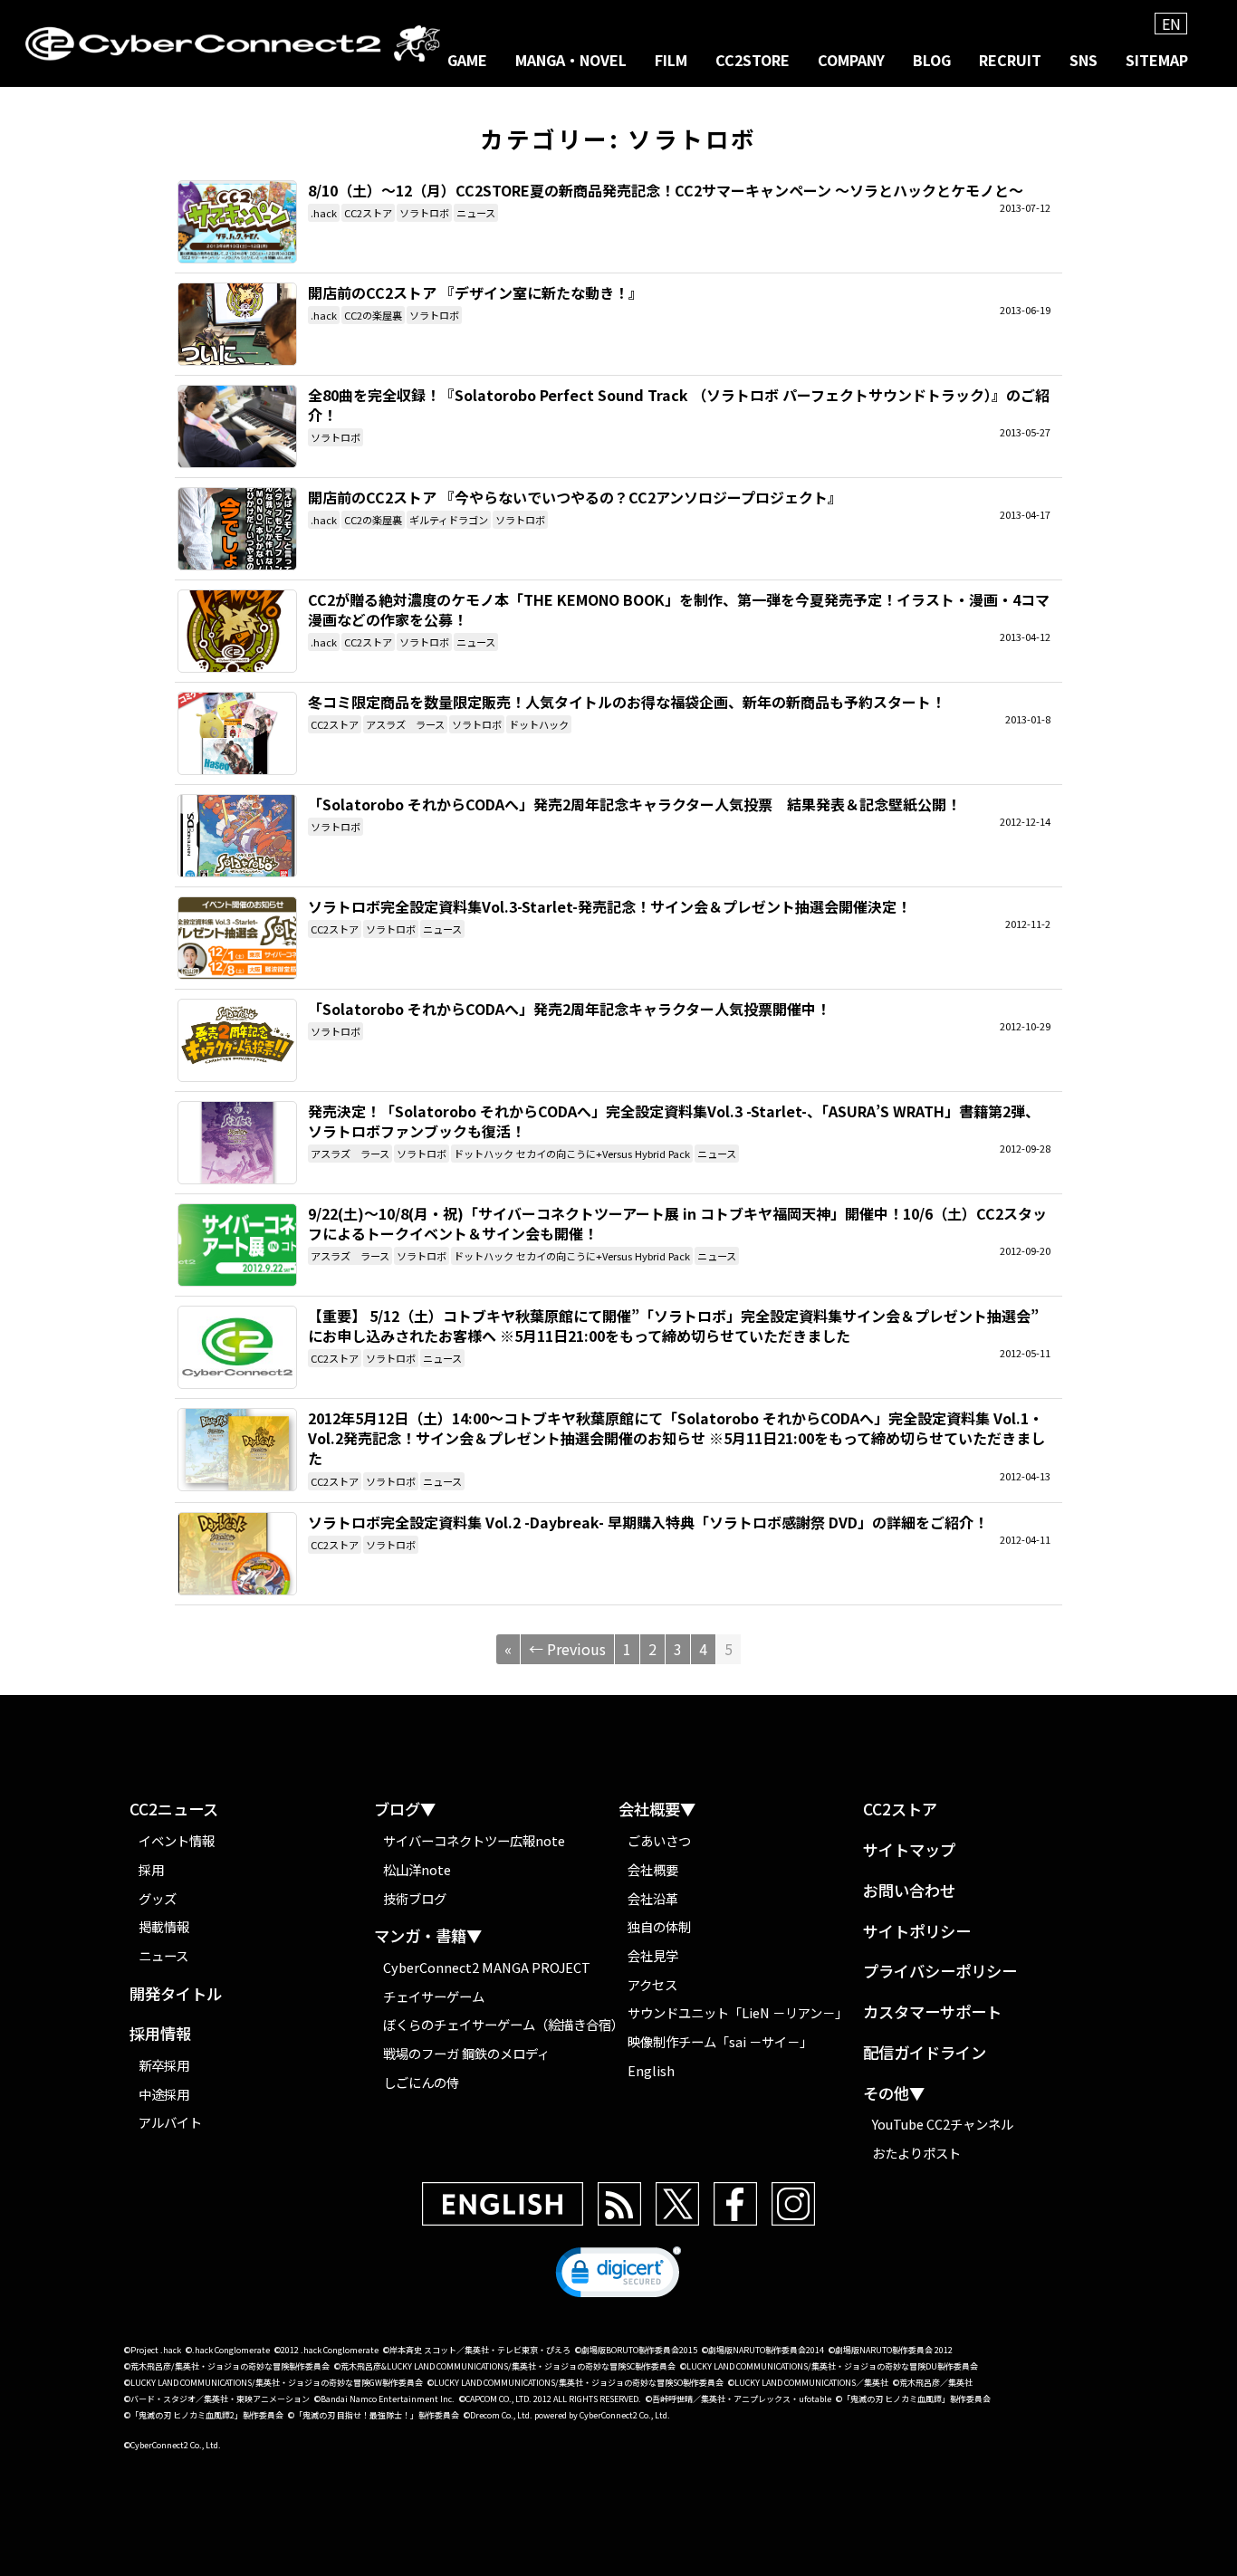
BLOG (932, 60)
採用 (151, 1869)
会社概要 (653, 1869)
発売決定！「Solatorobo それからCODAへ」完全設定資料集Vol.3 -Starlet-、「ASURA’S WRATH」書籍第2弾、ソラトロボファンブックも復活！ (237, 1143)
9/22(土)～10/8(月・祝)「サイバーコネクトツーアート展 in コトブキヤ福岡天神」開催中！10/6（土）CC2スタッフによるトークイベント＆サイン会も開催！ (237, 1245)
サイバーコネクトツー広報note (474, 1840)
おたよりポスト (916, 2153)
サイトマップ (909, 1850)
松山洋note (417, 1869)
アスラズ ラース (405, 724)
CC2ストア (368, 213)
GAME (467, 60)
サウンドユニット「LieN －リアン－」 (738, 2012)
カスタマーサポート (932, 2012)
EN (1171, 24)
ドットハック (539, 724)
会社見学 (653, 1955)
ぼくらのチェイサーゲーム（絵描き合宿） (501, 2024)
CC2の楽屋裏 (373, 315)
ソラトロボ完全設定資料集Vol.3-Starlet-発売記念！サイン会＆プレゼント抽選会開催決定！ (237, 938)
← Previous (567, 1649)
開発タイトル (176, 1994)
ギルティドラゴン (449, 520)
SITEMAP (1157, 60)
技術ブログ (415, 1898)
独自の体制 (659, 1926)
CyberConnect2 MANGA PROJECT (487, 1967)
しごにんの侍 (421, 2082)
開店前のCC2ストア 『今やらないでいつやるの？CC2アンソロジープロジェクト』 (237, 529)
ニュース (476, 213)
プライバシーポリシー (940, 1972)
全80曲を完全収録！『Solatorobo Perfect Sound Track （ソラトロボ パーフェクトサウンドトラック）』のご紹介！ (237, 426)
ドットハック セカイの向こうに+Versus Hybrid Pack (572, 1154)
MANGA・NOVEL (571, 60)
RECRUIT (1010, 60)
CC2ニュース (174, 1810)
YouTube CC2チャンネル (943, 2124)
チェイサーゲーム (434, 1996)
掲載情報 (164, 1926)
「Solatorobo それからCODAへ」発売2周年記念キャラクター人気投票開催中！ (237, 1040)
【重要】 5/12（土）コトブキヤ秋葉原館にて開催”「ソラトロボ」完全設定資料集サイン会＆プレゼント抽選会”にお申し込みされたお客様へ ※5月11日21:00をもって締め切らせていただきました (237, 1347)
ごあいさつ (659, 1840)
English (651, 2070)
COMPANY (851, 60)
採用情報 (160, 2034)
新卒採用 (164, 2065)
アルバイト (170, 2122)
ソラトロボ (424, 213)
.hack (324, 213)
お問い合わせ (909, 1891)
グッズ (158, 1898)
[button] (618, 2276)
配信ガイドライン (925, 2053)
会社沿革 (653, 1898)
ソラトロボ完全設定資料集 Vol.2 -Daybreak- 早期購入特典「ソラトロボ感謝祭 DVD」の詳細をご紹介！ (237, 1554)
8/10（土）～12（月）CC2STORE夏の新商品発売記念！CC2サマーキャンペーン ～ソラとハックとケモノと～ (237, 222)
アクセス (652, 1984)
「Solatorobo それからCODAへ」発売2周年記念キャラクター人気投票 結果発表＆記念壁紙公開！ (237, 836)
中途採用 (164, 2094)
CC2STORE (753, 60)
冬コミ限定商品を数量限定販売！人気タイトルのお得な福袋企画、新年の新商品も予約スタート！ (237, 733)
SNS (1084, 60)
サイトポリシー (917, 1932)
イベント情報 (177, 1840)
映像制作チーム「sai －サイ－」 (720, 2041)
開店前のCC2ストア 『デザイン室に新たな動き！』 (237, 324)
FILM (671, 60)
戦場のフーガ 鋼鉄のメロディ (466, 2053)
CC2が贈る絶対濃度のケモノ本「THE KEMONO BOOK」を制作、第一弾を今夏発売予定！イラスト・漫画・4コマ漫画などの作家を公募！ (237, 631)
